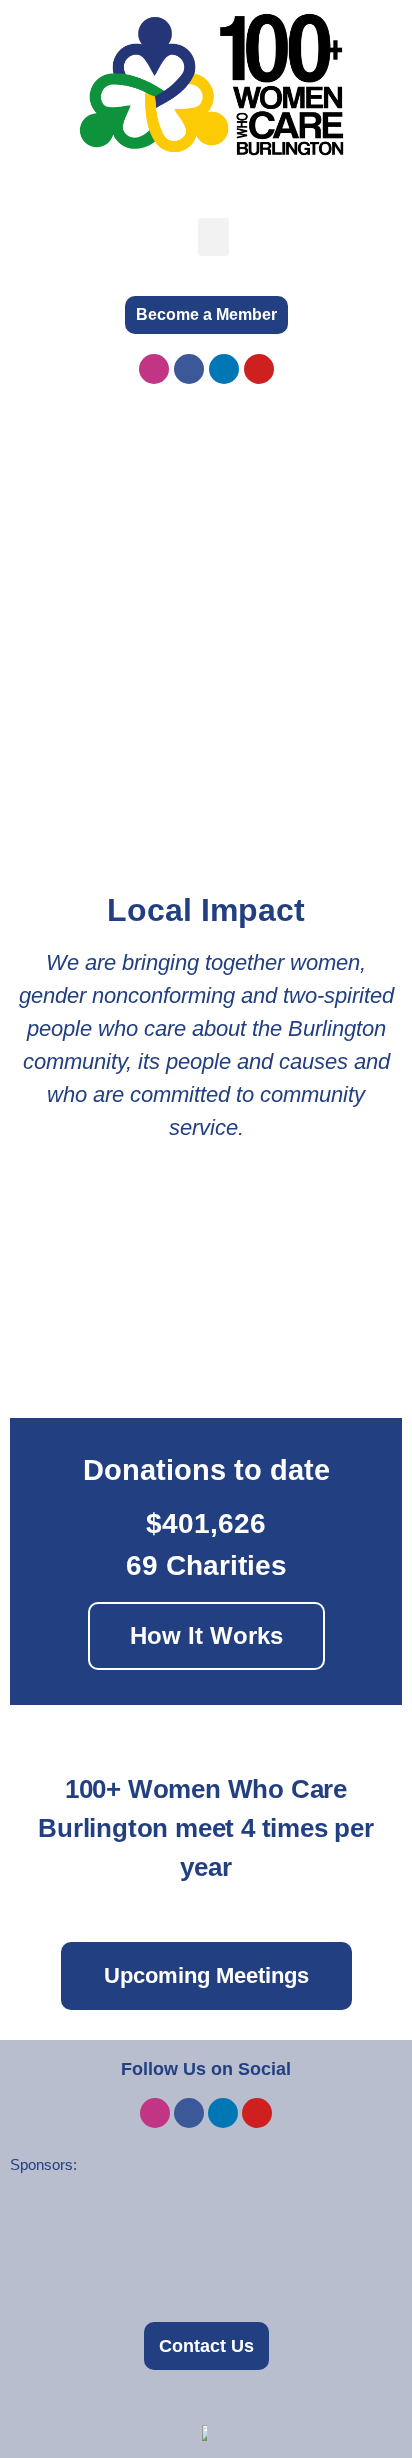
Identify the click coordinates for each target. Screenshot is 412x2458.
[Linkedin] (224, 369)
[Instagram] (154, 369)
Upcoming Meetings (206, 1975)
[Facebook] (189, 369)
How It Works (206, 1635)
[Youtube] (259, 369)
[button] (214, 237)
